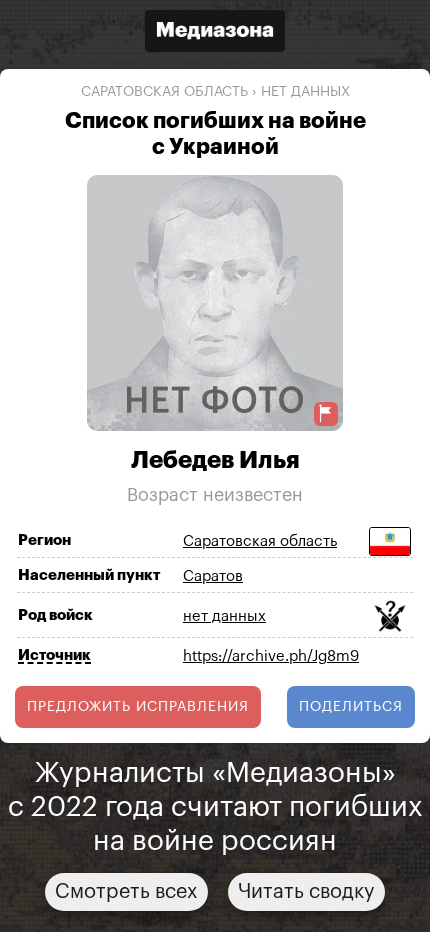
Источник (54, 655)
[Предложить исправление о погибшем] (326, 413)
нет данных (305, 92)
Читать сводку (306, 892)
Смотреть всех (126, 892)
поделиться (351, 707)
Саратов (213, 576)
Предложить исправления (138, 707)
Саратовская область (164, 92)
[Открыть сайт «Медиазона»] (215, 33)
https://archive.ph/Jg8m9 (271, 656)
